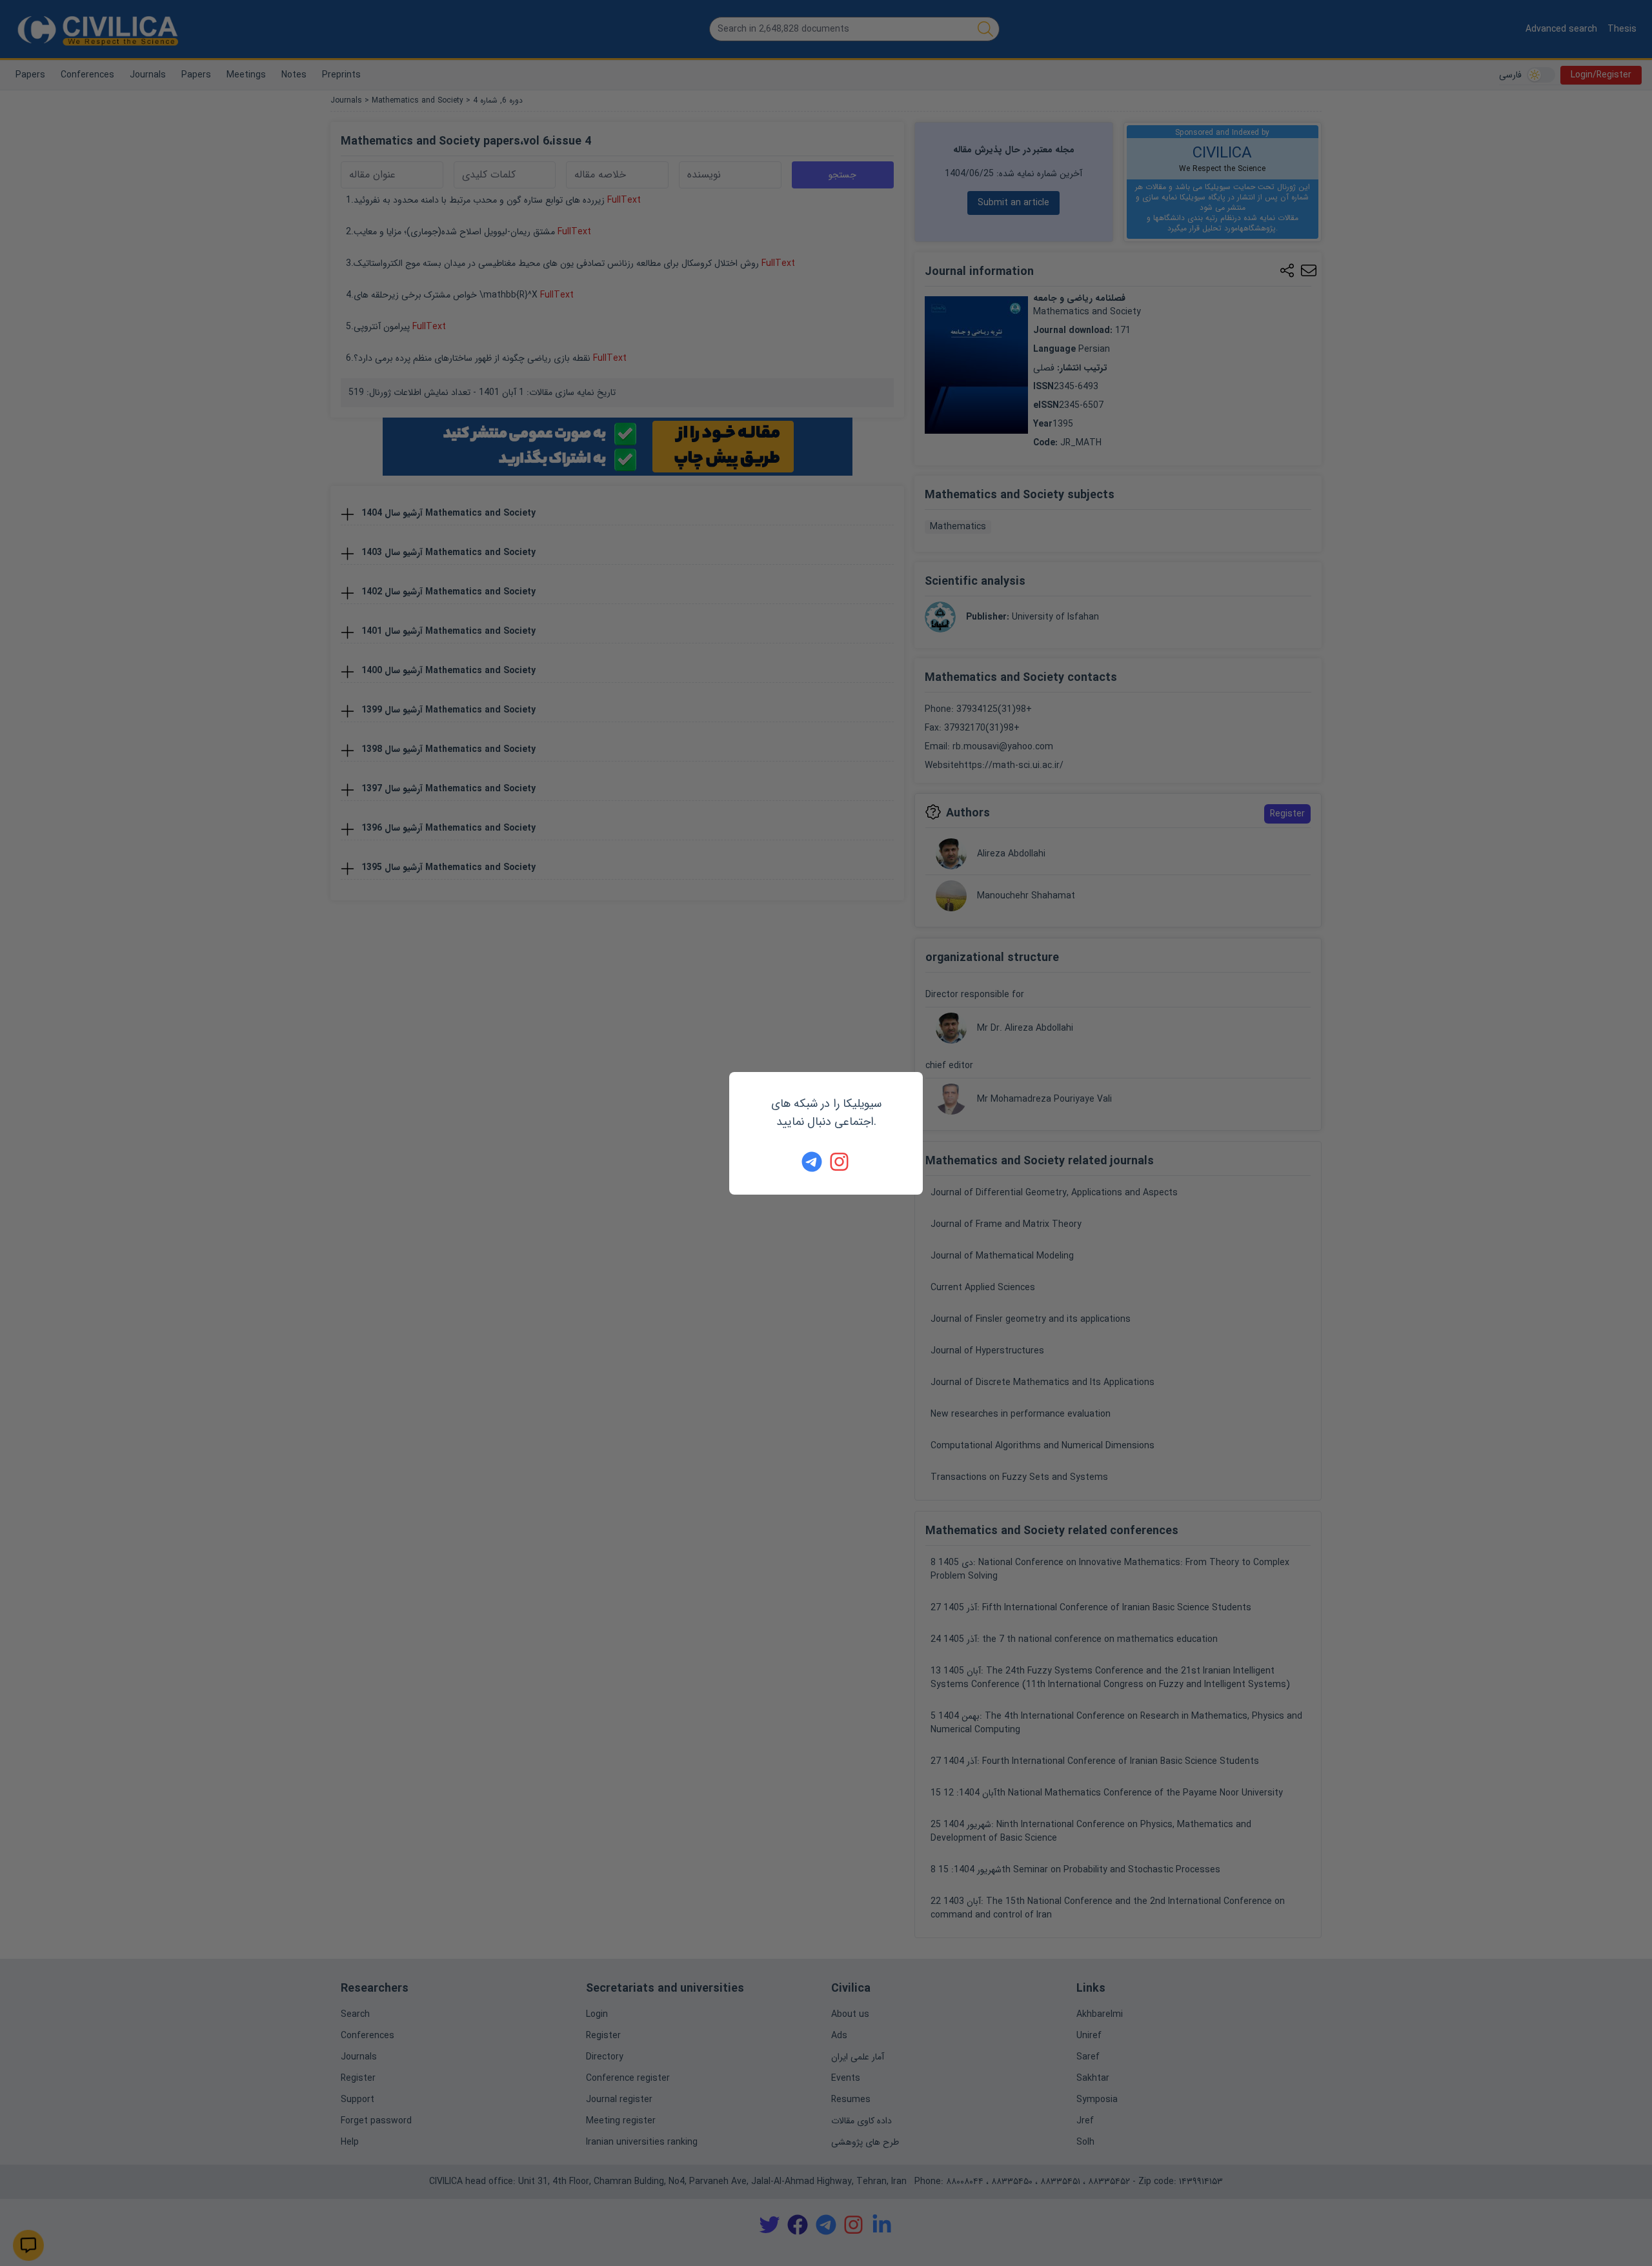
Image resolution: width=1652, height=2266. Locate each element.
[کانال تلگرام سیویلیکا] (812, 1162)
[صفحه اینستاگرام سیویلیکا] (840, 1162)
